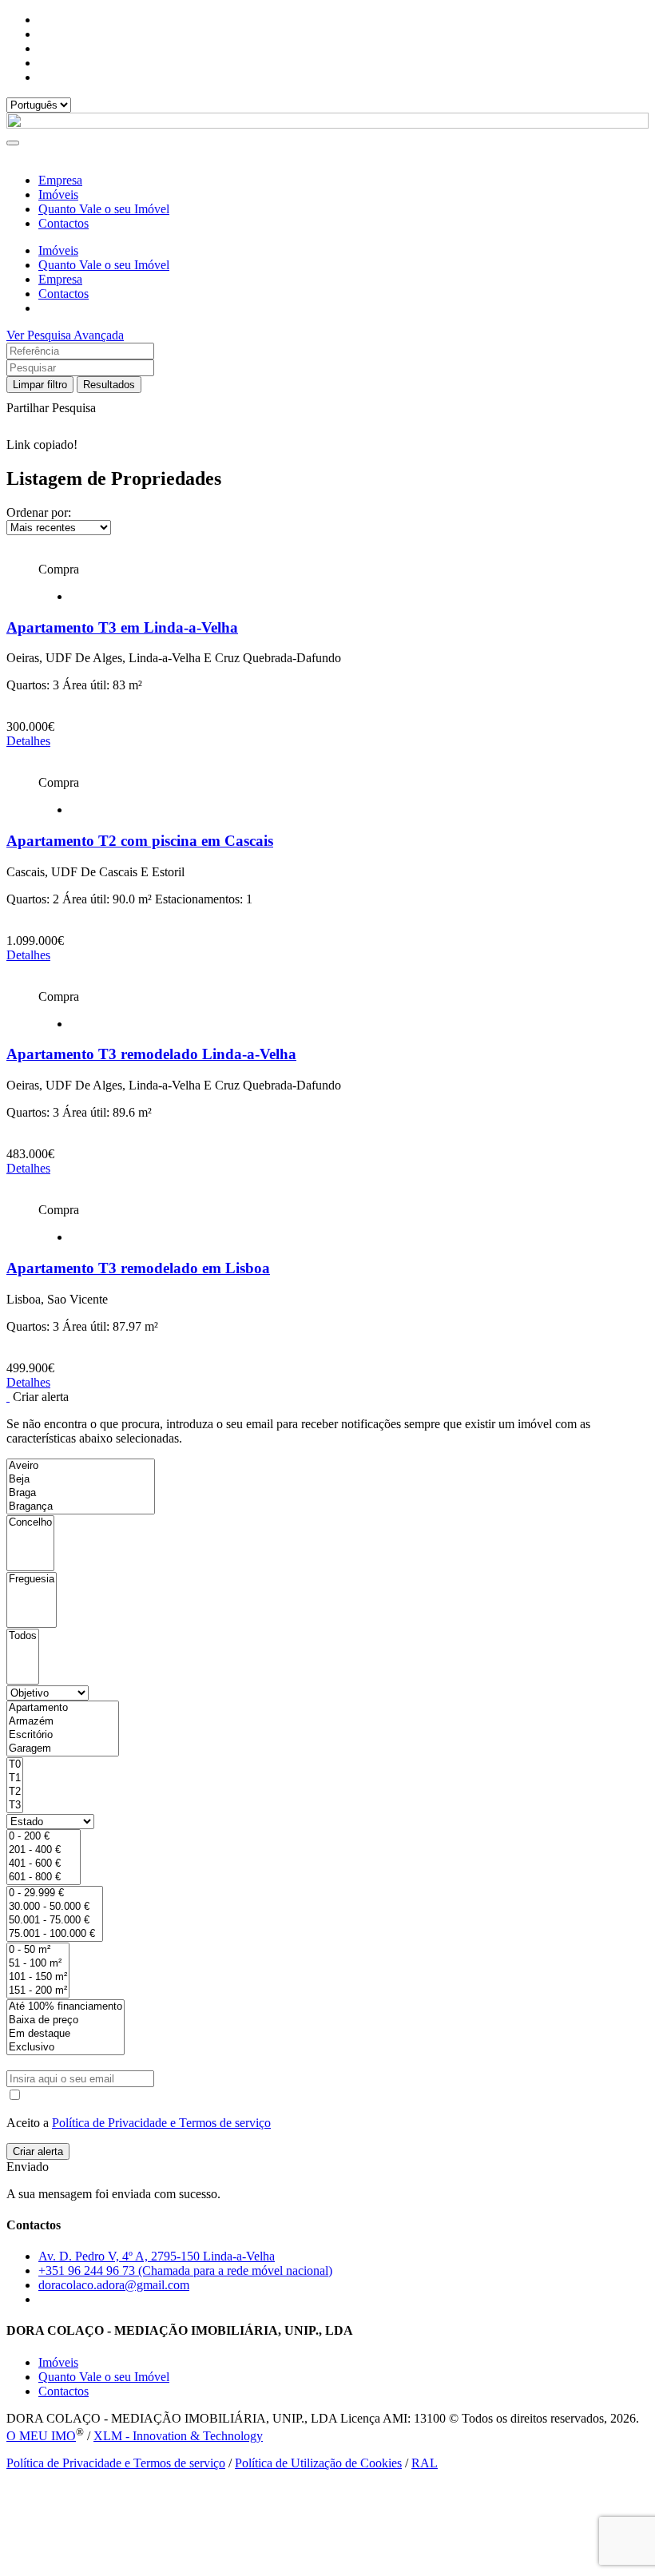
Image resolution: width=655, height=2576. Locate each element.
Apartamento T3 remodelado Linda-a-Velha (151, 1054)
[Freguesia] (32, 1580)
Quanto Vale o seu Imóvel (104, 209)
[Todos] (23, 1636)
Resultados (109, 385)
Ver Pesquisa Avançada (65, 335)
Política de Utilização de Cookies (318, 2463)
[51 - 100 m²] (38, 1964)
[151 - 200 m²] (38, 1991)
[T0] (15, 1765)
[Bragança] (81, 1507)
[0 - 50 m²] (38, 1950)
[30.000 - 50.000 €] (55, 1907)
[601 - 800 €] (44, 1877)
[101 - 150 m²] (38, 1977)
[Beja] (81, 1480)
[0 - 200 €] (44, 1837)
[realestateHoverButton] (327, 555)
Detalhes (28, 741)
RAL (425, 2463)
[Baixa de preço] (65, 2020)
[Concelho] (30, 1523)
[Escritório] (63, 1735)
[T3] (15, 1806)
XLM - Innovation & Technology (178, 2436)
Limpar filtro (40, 385)
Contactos (64, 223)
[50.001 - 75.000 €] (55, 1921)
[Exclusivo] (65, 2048)
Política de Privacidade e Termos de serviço (161, 2123)
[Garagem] (63, 1749)
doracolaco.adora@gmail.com (114, 2285)
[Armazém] (63, 1722)
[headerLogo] (327, 124)
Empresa (60, 180)
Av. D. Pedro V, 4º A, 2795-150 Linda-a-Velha (157, 2256)
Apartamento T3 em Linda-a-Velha (122, 627)
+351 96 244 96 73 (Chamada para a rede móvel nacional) (185, 2270)
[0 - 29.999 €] (55, 1893)
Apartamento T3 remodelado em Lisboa (138, 1268)
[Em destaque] (65, 2034)
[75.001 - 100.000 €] (55, 1934)
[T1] (15, 1778)
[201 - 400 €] (44, 1850)
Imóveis (58, 194)
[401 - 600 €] (44, 1864)
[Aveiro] (81, 1466)
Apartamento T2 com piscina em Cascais (140, 841)
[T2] (15, 1792)
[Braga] (81, 1493)
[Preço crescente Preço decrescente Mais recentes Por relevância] (327, 528)
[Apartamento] (63, 1708)
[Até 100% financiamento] (65, 2007)
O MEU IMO (41, 2436)
